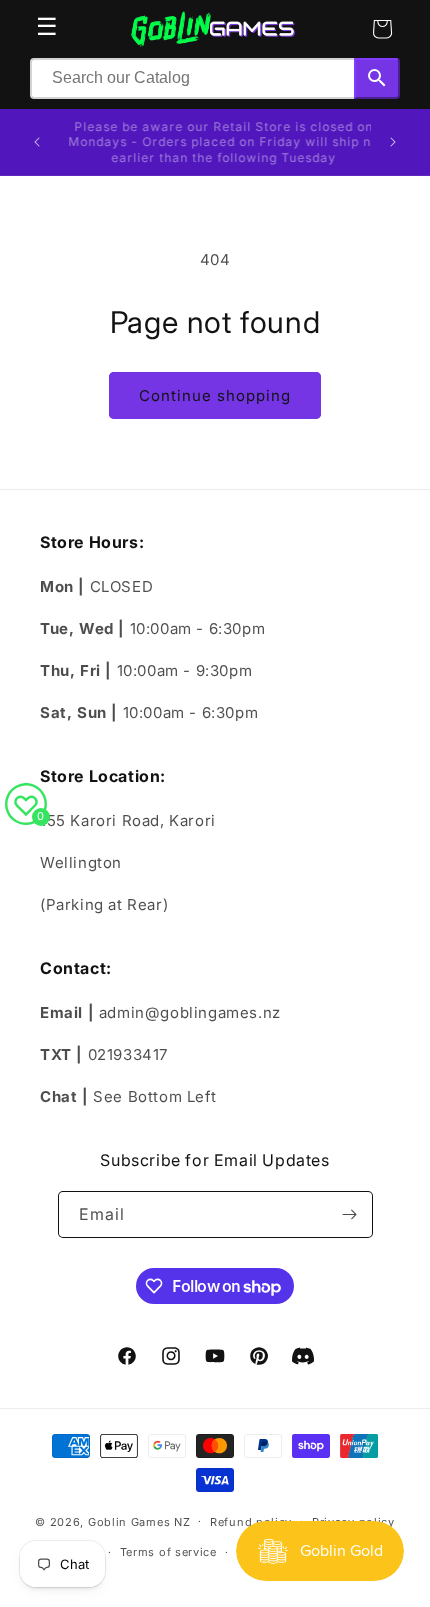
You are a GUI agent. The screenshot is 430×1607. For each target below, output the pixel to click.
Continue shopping (215, 395)
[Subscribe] (350, 1214)
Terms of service (168, 1552)
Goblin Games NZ (139, 1521)
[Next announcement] (393, 142)
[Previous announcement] (37, 142)
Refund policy (251, 1522)
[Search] (377, 78)
